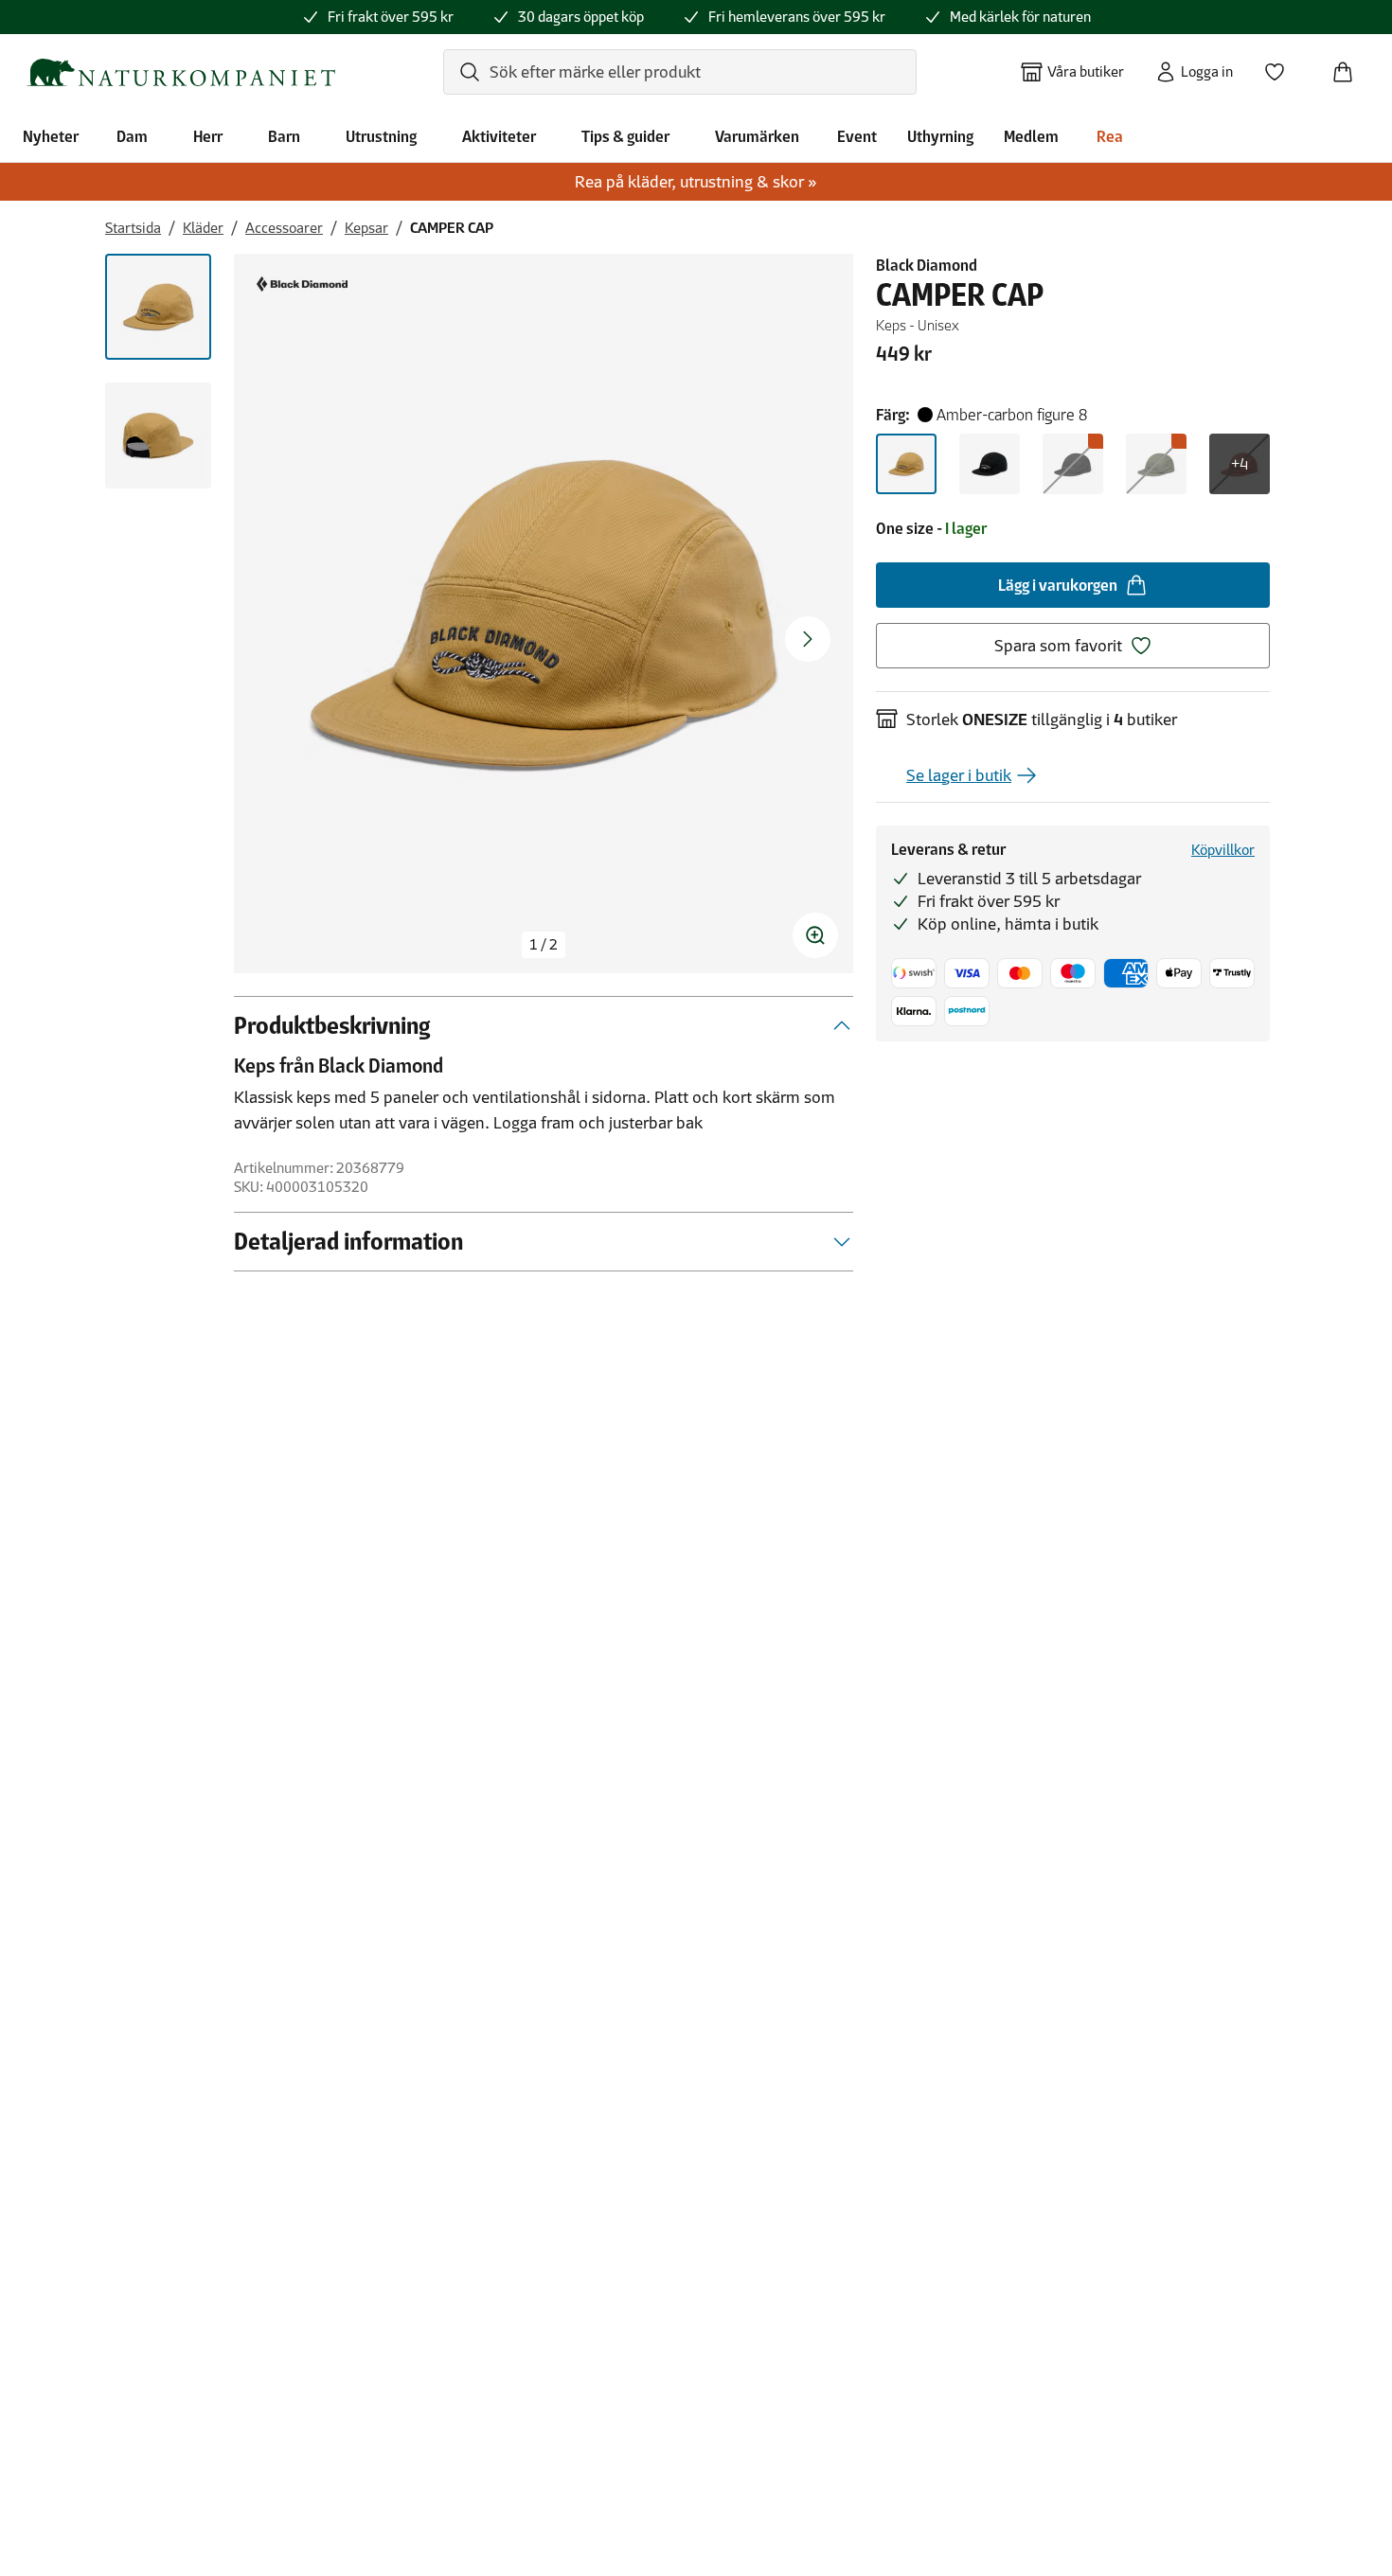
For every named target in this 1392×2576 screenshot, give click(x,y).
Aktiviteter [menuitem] (499, 136)
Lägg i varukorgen (1058, 585)
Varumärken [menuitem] (757, 136)
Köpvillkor (1223, 850)
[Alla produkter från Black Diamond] (302, 284)
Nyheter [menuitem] (51, 136)
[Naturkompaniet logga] (181, 72)
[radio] (906, 464)
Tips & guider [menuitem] (625, 136)
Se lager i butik (959, 775)
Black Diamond (927, 265)
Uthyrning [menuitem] (940, 136)
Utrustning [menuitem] (381, 136)
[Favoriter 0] (1282, 66)
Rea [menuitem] (1110, 136)
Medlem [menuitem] (1031, 136)
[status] (544, 945)
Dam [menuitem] (132, 136)
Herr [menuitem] (208, 136)
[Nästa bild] (808, 639)
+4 (1240, 464)
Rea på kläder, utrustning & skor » (696, 182)
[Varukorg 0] (1350, 66)
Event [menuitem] (857, 136)
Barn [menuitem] (284, 136)
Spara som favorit (1058, 646)
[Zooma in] (815, 935)
